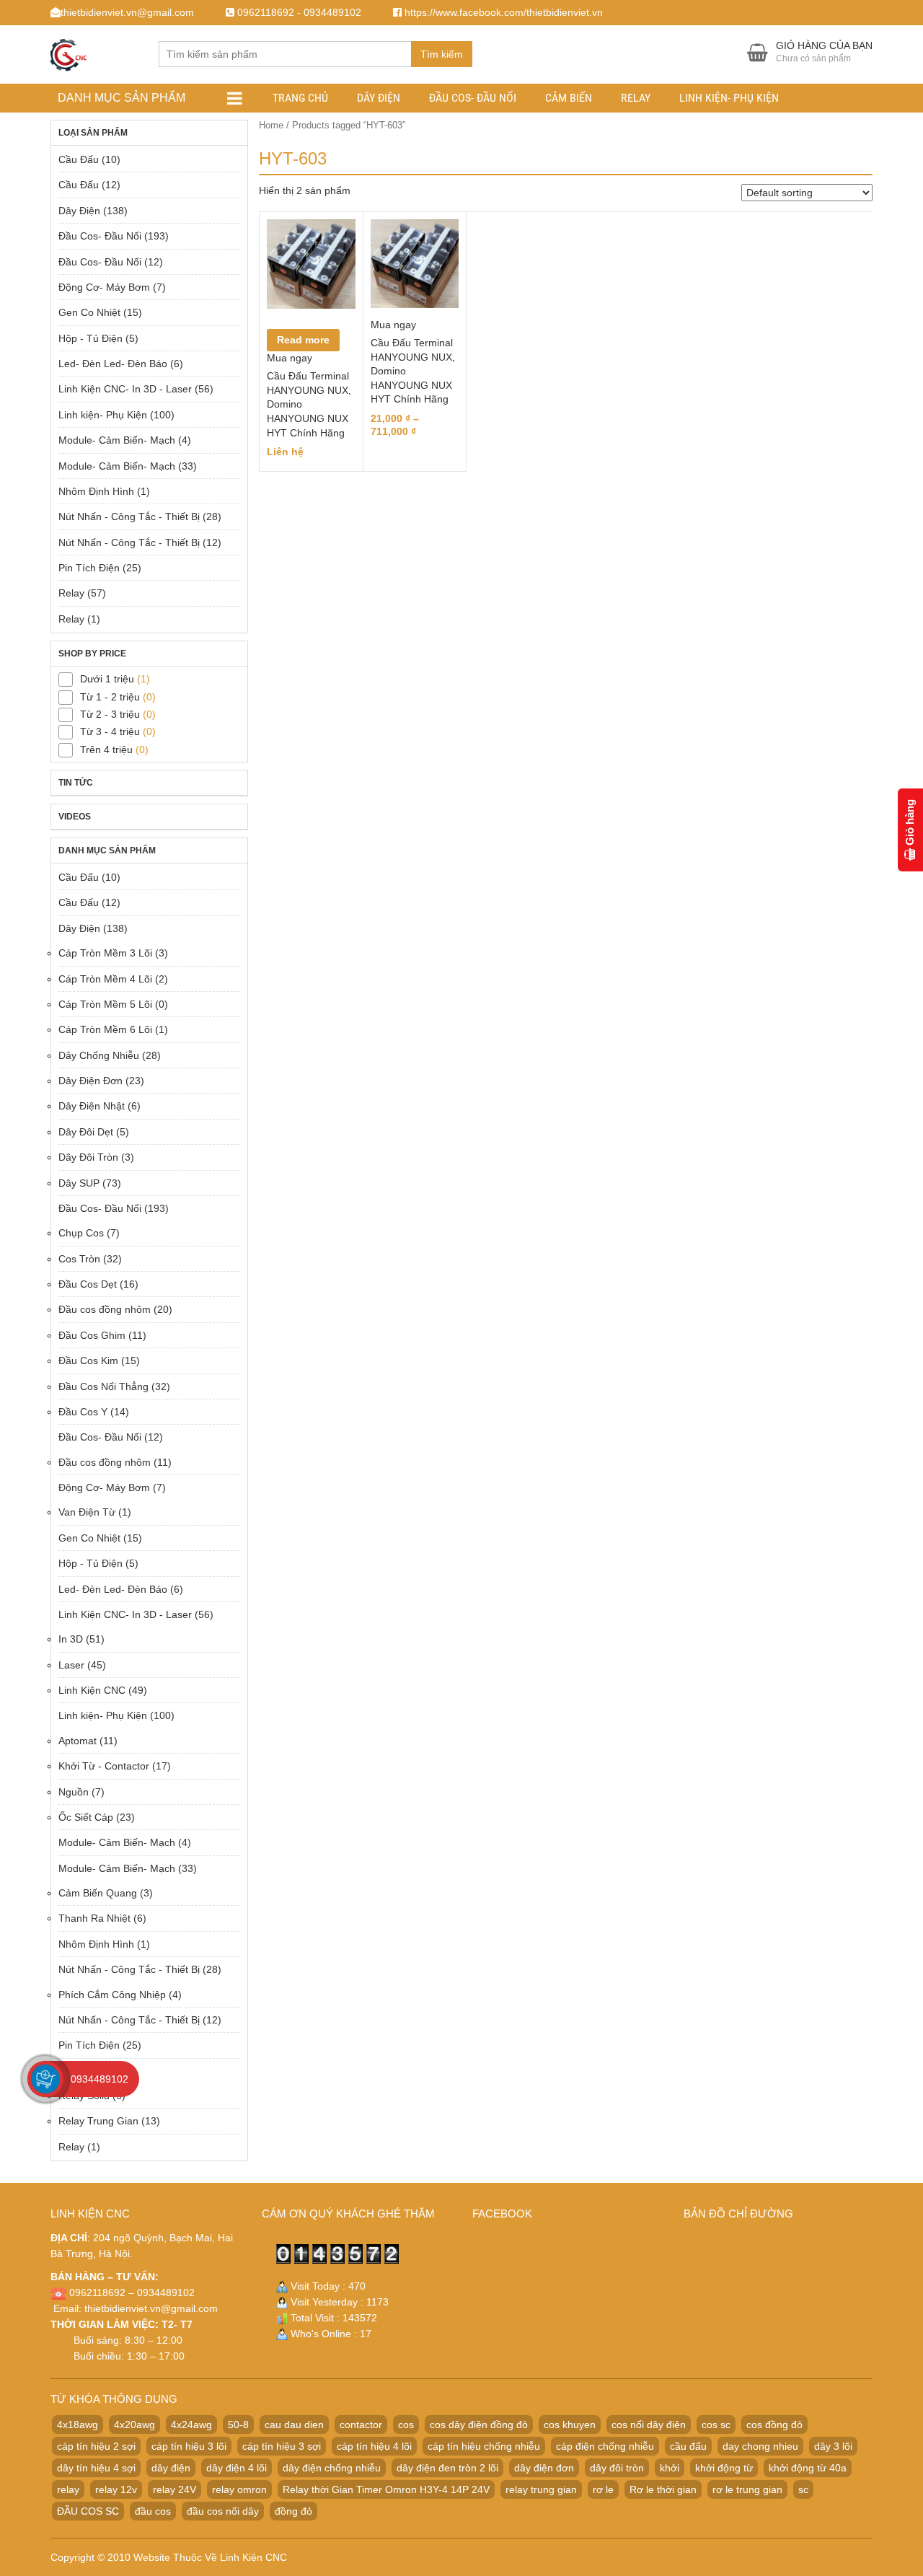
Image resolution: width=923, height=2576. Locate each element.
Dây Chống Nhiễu (99, 1055)
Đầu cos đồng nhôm (105, 1309)
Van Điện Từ (87, 1512)
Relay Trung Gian (98, 2121)
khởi (670, 2468)
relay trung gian (541, 2489)
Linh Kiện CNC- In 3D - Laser (125, 389)
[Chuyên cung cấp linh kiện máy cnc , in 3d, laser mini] (69, 52)
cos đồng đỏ (774, 2425)
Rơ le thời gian (663, 2489)
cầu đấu (688, 2446)
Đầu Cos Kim (88, 1360)
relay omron (239, 2489)
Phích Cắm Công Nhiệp (112, 1995)
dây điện (171, 2468)
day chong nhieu (760, 2446)
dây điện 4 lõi (237, 2468)
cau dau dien (294, 2425)
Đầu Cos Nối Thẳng (103, 1386)
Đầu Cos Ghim (92, 1335)
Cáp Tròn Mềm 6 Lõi (105, 1029)
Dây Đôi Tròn (88, 1157)
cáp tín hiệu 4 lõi (374, 2446)
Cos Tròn (79, 1259)
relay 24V (175, 2489)
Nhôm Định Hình (96, 491)
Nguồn (74, 1792)
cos (406, 2425)
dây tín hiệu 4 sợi (96, 2468)
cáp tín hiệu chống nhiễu (484, 2446)
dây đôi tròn (617, 2468)
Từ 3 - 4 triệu (110, 731)
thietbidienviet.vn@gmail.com (151, 2308)
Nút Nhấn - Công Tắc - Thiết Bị (129, 516)
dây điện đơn (544, 2468)
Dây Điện (379, 98)
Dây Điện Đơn (90, 1081)
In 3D (71, 1639)
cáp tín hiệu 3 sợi (282, 2446)
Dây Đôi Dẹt (86, 1132)
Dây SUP (79, 1183)
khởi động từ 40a (808, 2468)
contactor (361, 2425)
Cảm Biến (569, 98)
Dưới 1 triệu (107, 679)
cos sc (716, 2425)
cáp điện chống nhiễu (605, 2446)
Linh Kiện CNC (92, 1690)
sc (803, 2489)
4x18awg (78, 2425)
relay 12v (116, 2489)
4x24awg (191, 2425)
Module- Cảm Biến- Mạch (117, 440)
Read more (303, 340)
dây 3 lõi (833, 2446)
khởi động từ (724, 2468)
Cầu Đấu (79, 159)
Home (271, 125)
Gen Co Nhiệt (89, 312)
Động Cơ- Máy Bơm (104, 287)
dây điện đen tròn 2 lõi (447, 2468)
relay (68, 2489)
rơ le (603, 2489)
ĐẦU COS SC (88, 2511)
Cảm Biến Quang (98, 1893)
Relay (636, 98)
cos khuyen (570, 2425)
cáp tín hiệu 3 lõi (189, 2446)
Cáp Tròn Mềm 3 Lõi (105, 953)
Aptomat (78, 1741)
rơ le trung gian (747, 2489)
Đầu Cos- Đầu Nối (473, 98)
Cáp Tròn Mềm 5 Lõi (105, 1004)
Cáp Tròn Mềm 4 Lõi (105, 979)
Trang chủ (300, 98)
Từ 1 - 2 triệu (110, 697)
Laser (71, 1665)
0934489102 (100, 2079)
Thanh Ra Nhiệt (94, 1918)
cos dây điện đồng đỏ (479, 2425)
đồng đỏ (293, 2511)
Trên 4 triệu (106, 749)
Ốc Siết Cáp (86, 1817)
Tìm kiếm (442, 54)
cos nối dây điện (649, 2425)
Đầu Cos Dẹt (88, 1284)
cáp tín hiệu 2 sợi (96, 2446)
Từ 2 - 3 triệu (110, 714)
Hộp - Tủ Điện (90, 338)
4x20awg (134, 2425)
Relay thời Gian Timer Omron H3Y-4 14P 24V (386, 2489)
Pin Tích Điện (89, 568)
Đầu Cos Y (83, 1412)
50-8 (238, 2425)
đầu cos (153, 2511)
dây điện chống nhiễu (332, 2468)
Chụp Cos (81, 1233)
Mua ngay (290, 358)
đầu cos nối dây (223, 2511)
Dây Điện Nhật (92, 1106)
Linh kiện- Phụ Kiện (729, 98)
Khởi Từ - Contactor (104, 1766)
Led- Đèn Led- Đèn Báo (113, 364)
